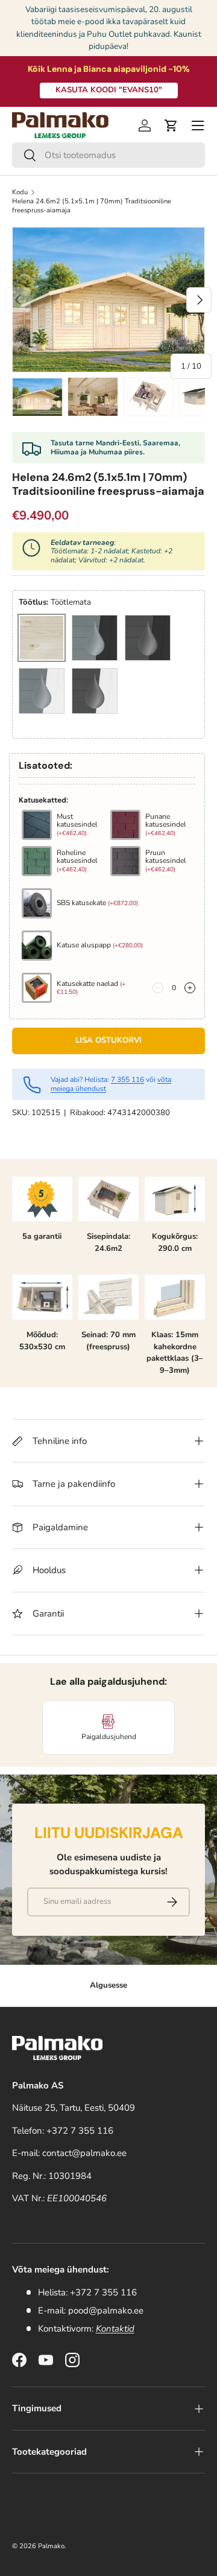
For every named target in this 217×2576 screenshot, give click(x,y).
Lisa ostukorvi (108, 1040)
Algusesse (108, 1985)
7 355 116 (127, 1080)
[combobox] (108, 155)
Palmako (51, 2546)
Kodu (20, 192)
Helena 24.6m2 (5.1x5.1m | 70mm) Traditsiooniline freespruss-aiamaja (92, 206)
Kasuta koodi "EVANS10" (109, 90)
